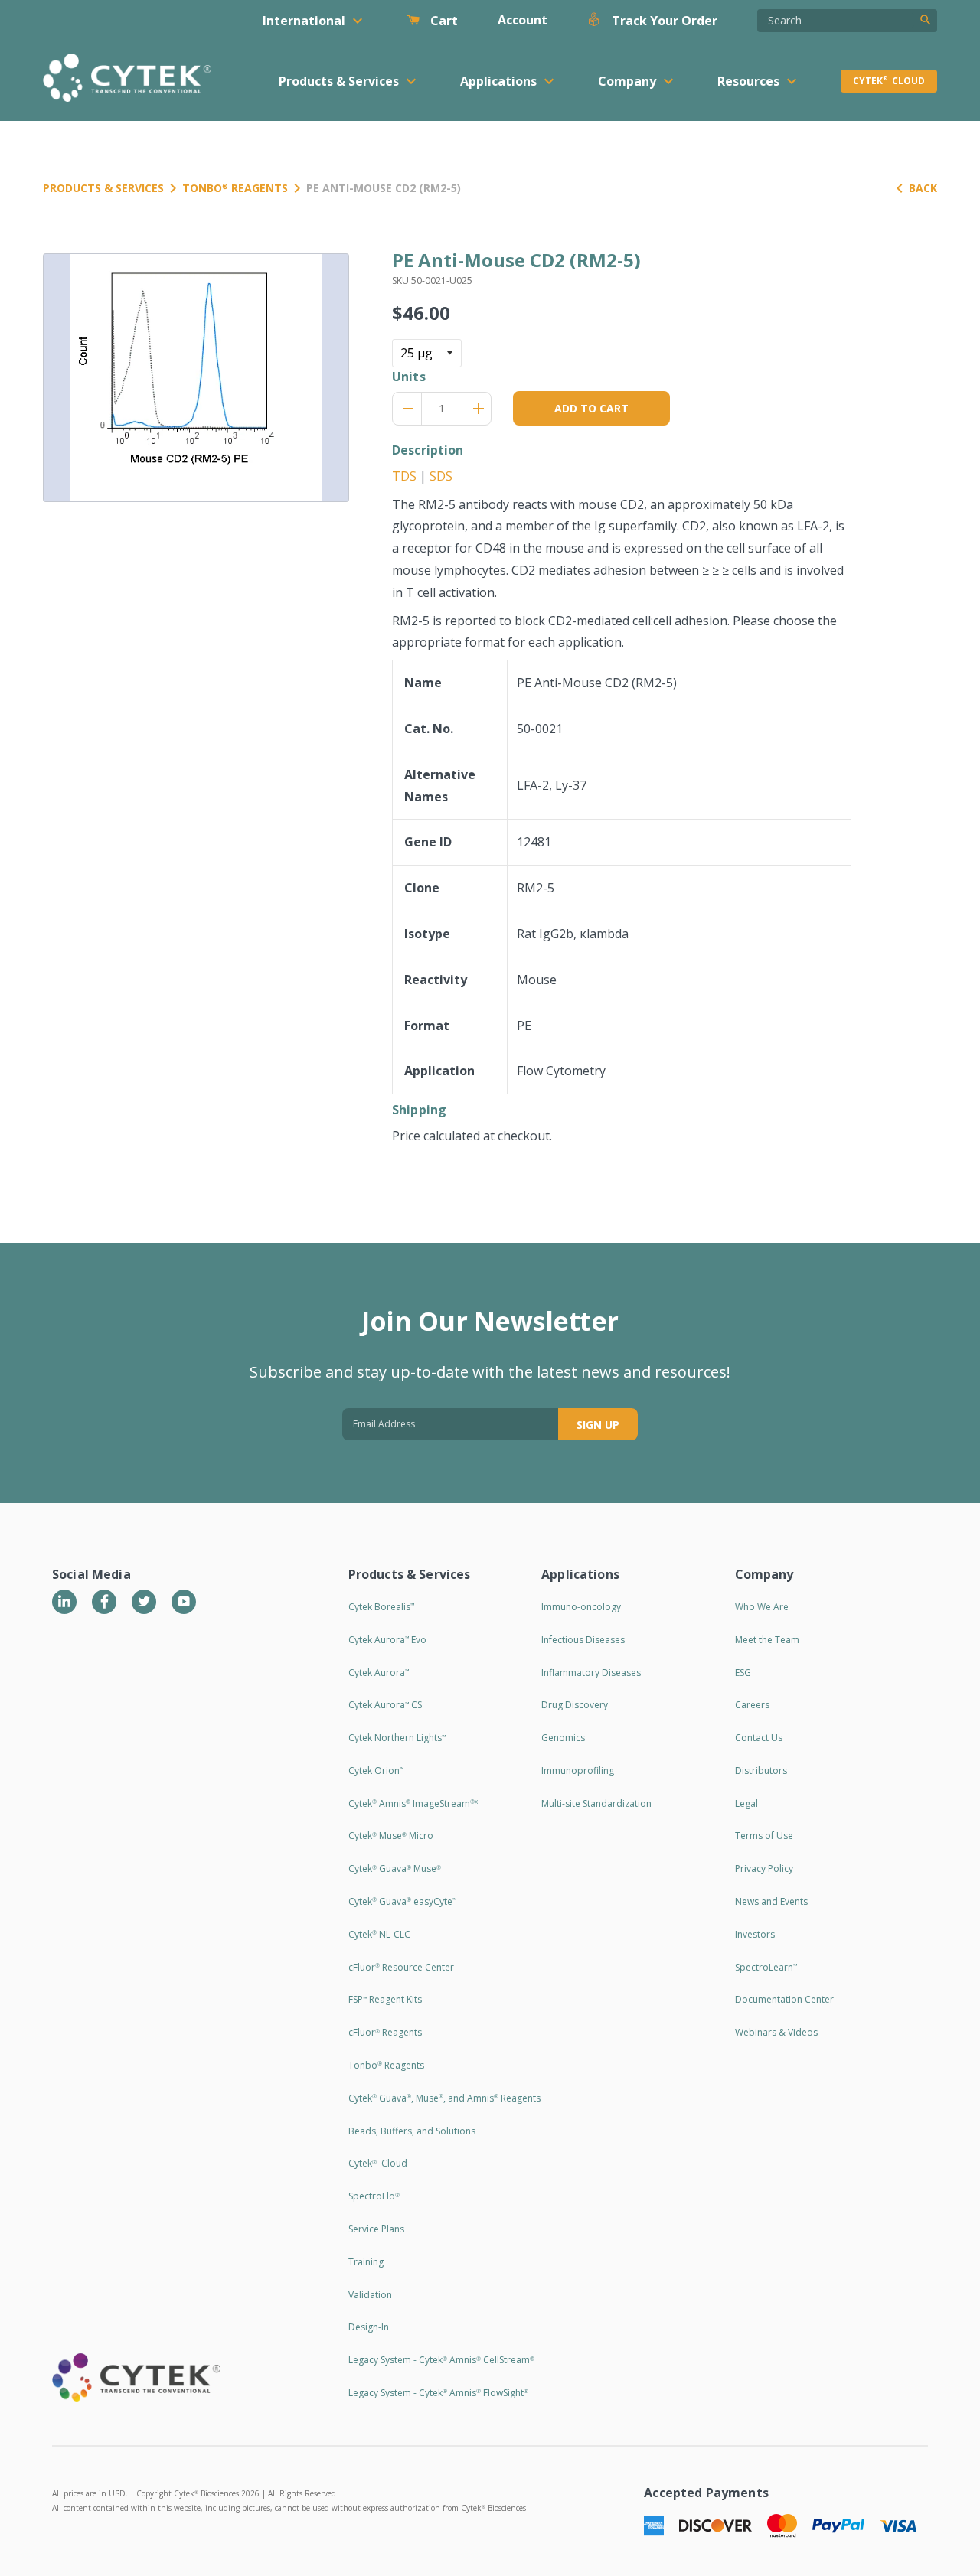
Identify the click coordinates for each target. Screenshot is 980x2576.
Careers (752, 1705)
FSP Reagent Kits (385, 1999)
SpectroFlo (374, 2196)
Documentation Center (784, 1999)
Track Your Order (663, 21)
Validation (370, 2295)
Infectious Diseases (583, 1640)
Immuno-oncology (581, 1607)
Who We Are (762, 1607)
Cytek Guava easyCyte (402, 1901)
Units (409, 377)
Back (923, 188)
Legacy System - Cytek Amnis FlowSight (438, 2393)
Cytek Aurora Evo (387, 1640)
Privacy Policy (764, 1868)
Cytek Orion (376, 1771)
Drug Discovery (575, 1705)
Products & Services (103, 188)
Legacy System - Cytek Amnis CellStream (441, 2360)
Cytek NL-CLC (379, 1934)
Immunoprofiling (578, 1771)
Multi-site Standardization (596, 1803)
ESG (743, 1673)
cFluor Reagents (385, 2032)
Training (366, 2262)
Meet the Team (767, 1640)
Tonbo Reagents (235, 188)
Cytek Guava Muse (395, 1868)
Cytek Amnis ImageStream (413, 1803)
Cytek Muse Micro (391, 1836)
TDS (404, 476)
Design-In (369, 2327)
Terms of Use (764, 1836)
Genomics (563, 1738)
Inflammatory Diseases (591, 1673)
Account (523, 20)
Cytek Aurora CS (385, 1705)
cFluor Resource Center (401, 1967)
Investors (755, 1934)
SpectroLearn (766, 1967)
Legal (746, 1803)
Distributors (761, 1771)
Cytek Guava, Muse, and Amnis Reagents (444, 2098)
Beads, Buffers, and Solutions (412, 2131)
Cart (443, 21)
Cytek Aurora (379, 1673)
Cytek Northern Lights (397, 1738)
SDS (441, 476)
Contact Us (759, 1738)
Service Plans (376, 2229)
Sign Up (598, 1425)
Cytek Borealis (381, 1607)
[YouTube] (184, 1602)
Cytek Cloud (889, 81)
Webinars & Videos (776, 2032)
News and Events (771, 1901)
